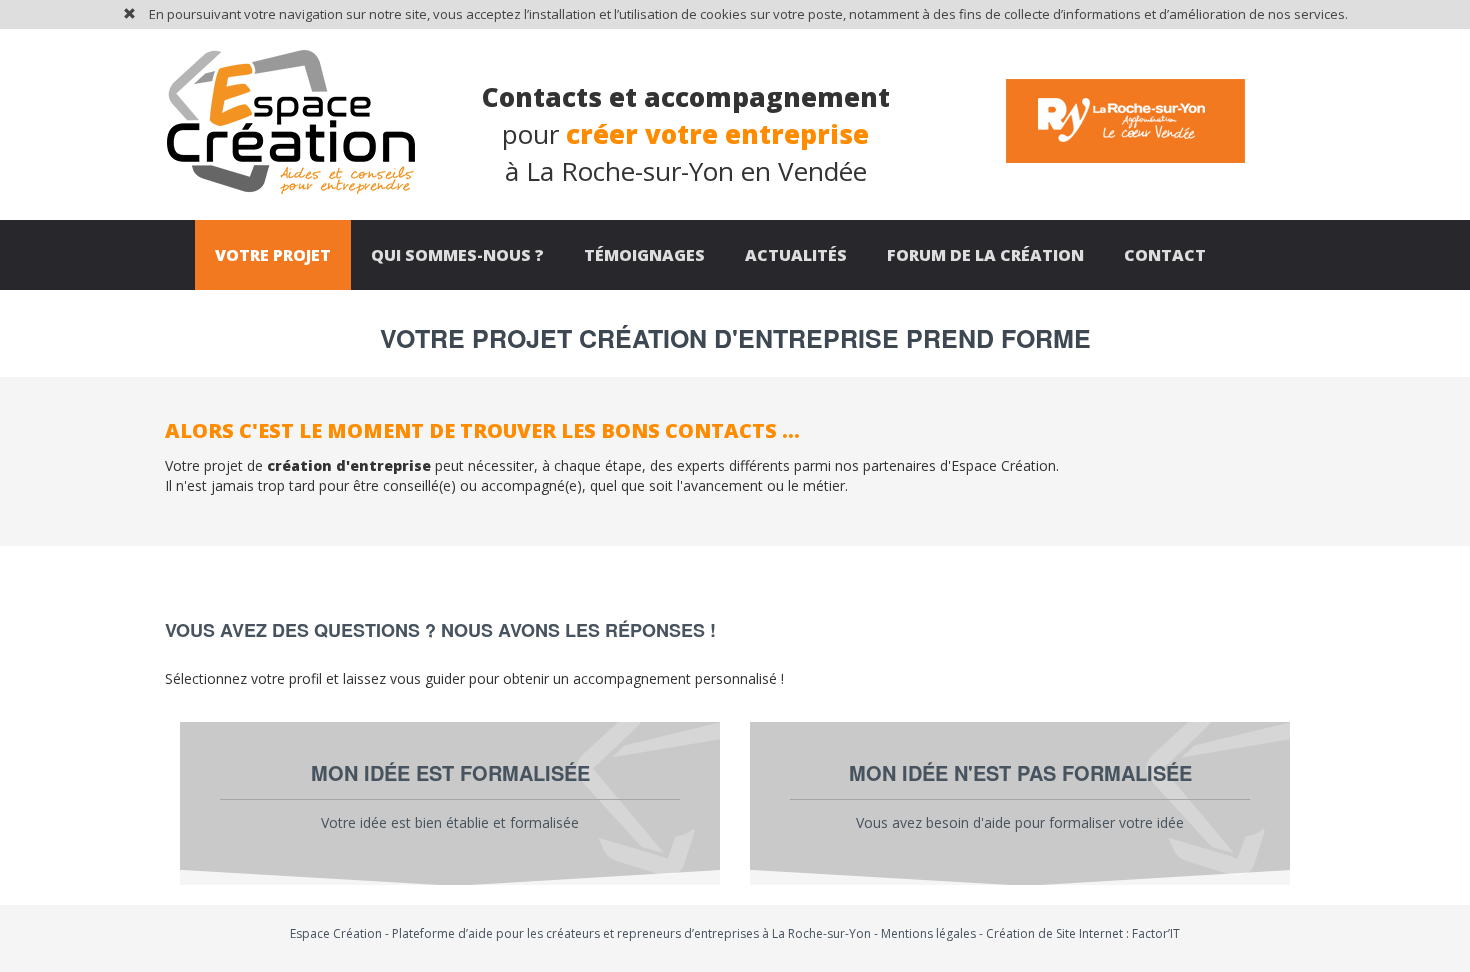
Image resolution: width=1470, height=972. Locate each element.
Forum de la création (985, 255)
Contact (1165, 255)
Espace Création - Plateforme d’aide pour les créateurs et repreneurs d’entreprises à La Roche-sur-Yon (580, 933)
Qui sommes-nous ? (457, 255)
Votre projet (273, 255)
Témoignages (644, 255)
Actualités (796, 255)
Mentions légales (928, 933)
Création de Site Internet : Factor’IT (1083, 933)
